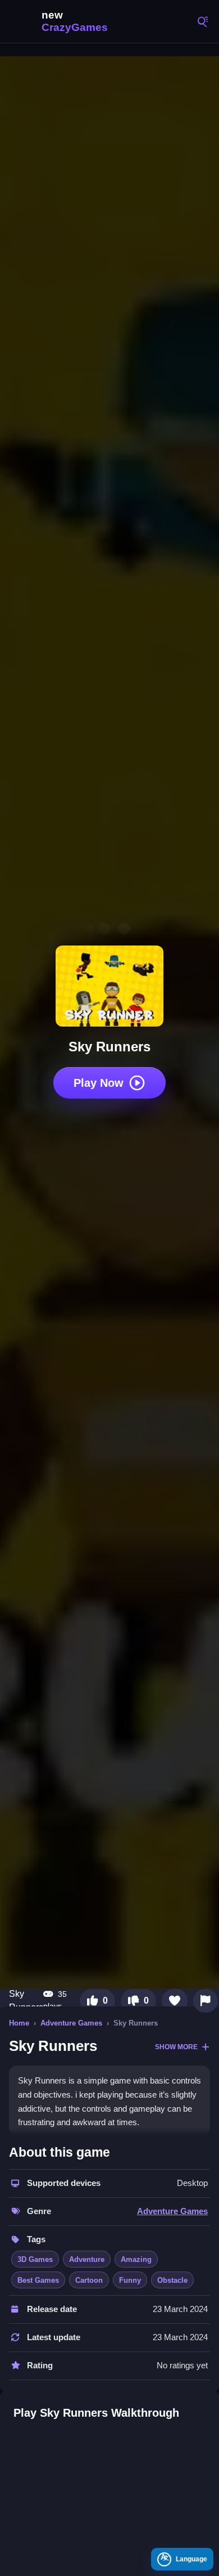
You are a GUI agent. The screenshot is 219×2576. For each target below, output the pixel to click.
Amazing (136, 2259)
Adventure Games (71, 2023)
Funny (130, 2280)
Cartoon (89, 2280)
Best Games (38, 2280)
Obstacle (172, 2280)
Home (19, 2023)
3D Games (35, 2259)
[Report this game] (206, 2001)
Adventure (87, 2259)
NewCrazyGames (62, 21)
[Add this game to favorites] (175, 2001)
